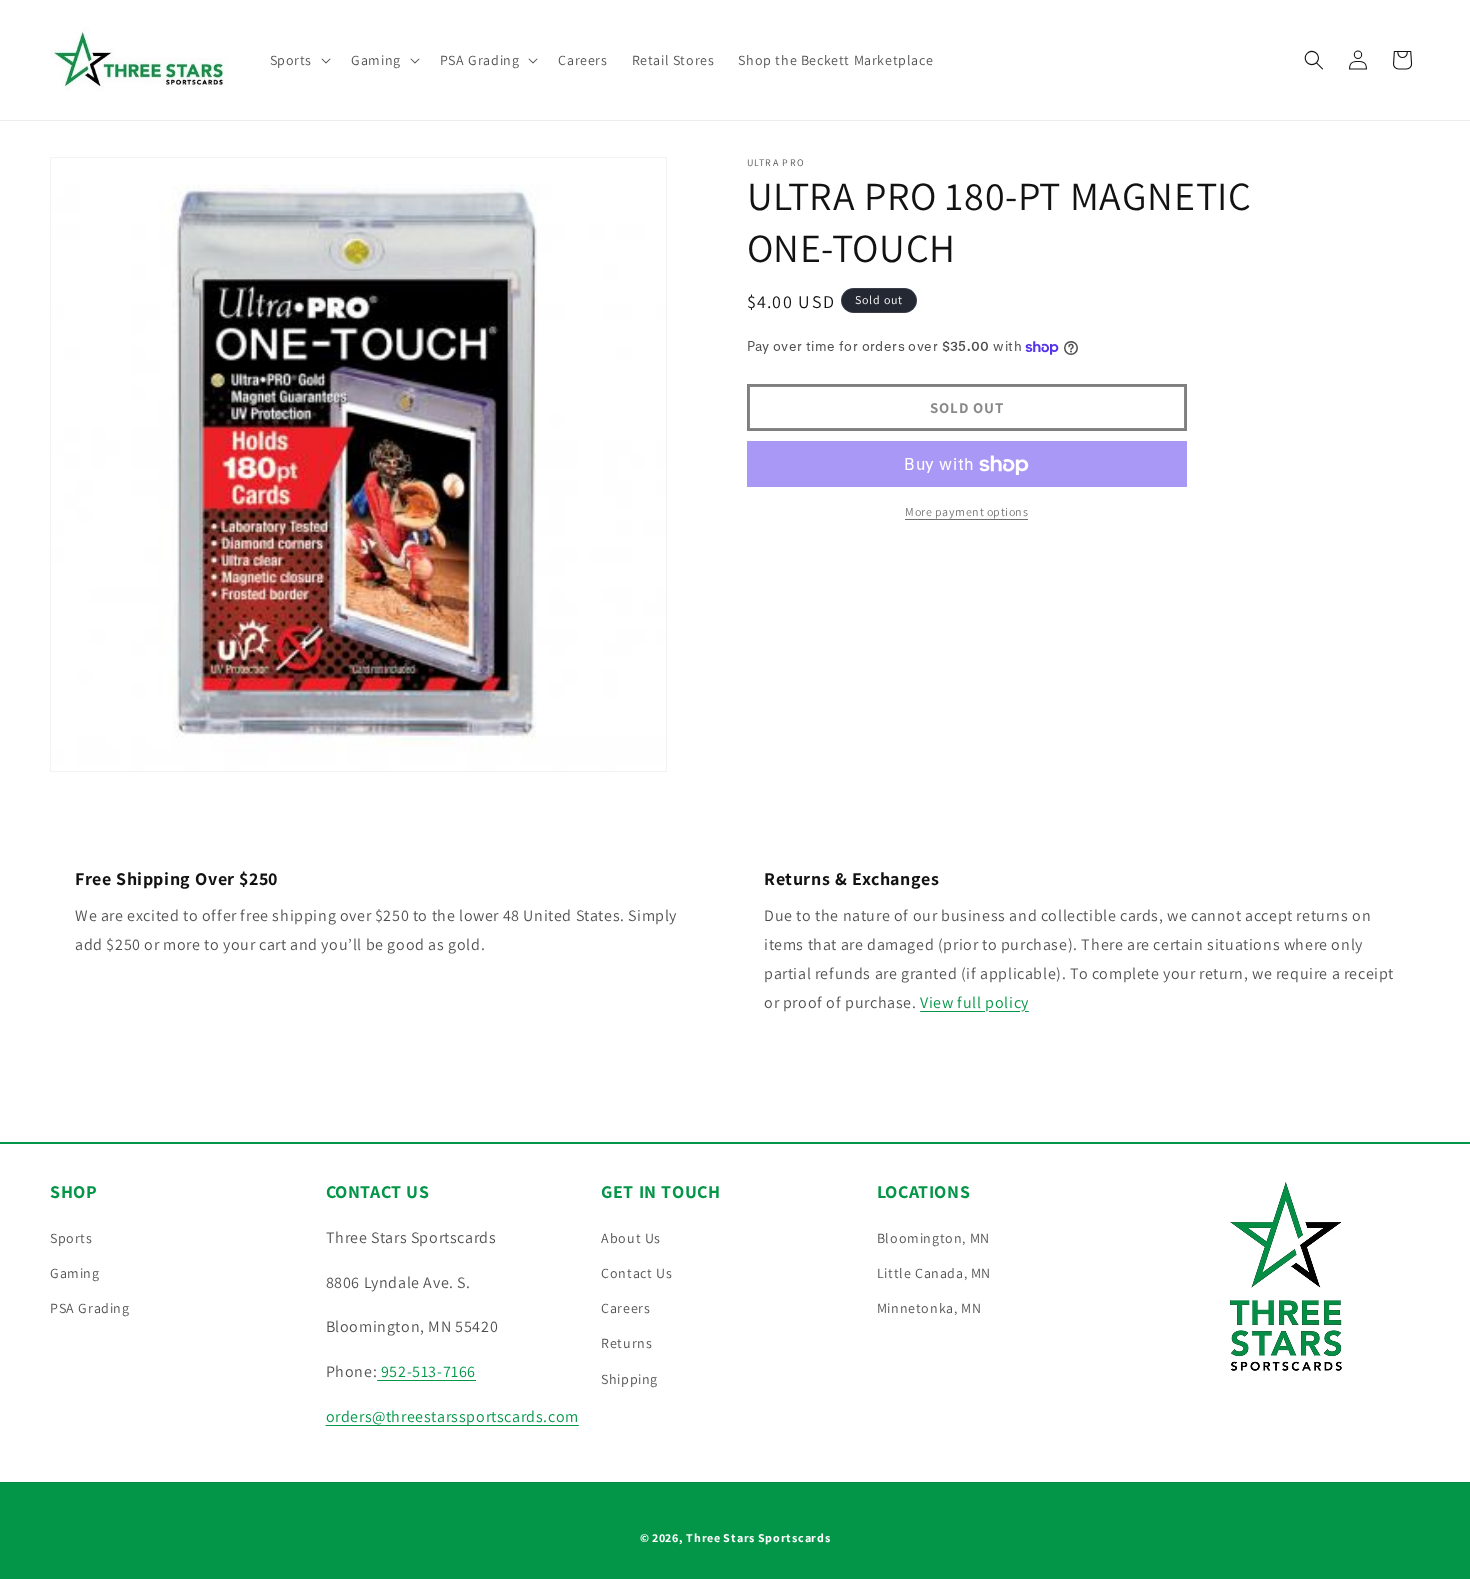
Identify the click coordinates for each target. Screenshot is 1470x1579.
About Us (631, 1238)
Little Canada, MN (934, 1273)
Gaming (75, 1273)
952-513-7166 (426, 1371)
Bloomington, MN (933, 1238)
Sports (71, 1238)
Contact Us (636, 1273)
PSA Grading (90, 1308)
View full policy (974, 1002)
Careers (625, 1308)
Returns (626, 1343)
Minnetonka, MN (929, 1308)
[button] (299, 60)
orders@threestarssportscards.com (452, 1416)
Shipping (629, 1379)
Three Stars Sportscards (758, 1537)
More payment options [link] (966, 512)
